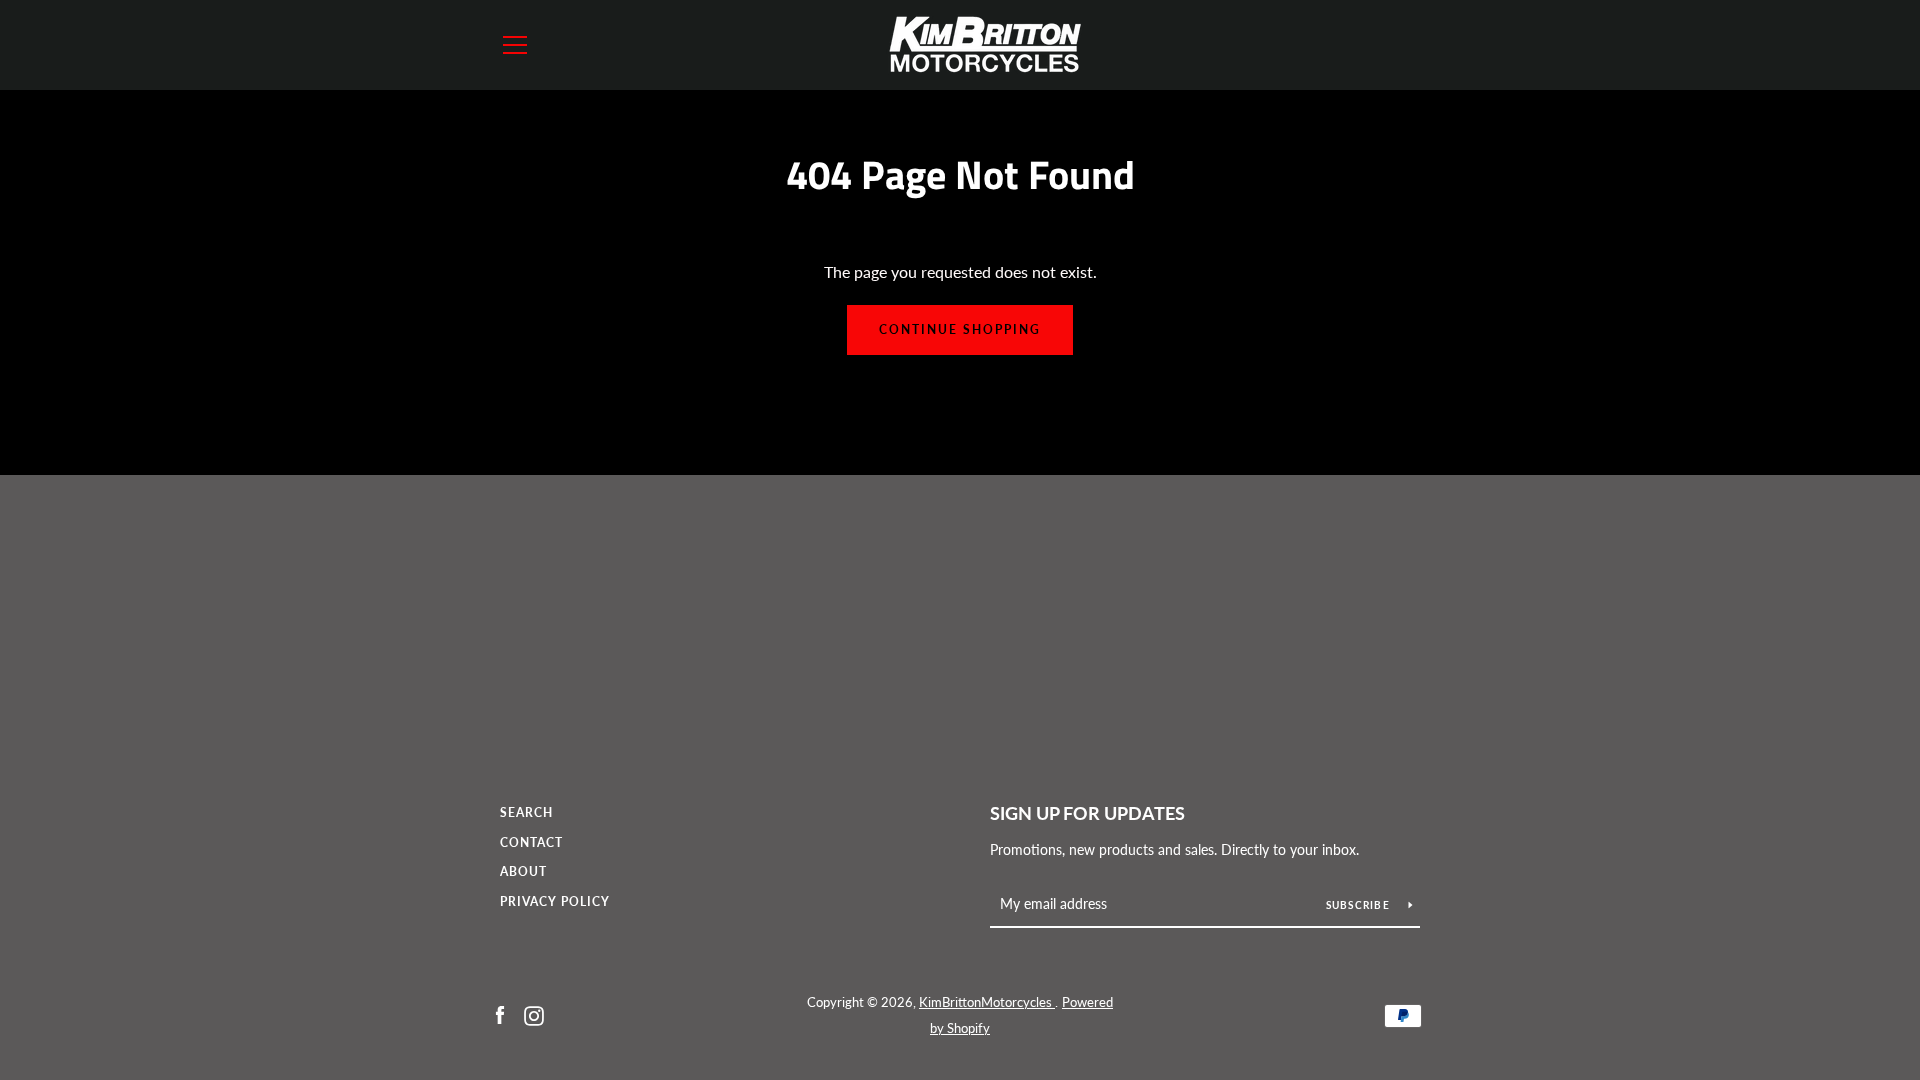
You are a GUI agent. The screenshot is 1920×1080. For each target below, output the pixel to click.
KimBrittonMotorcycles (987, 1002)
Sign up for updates (1087, 813)
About (523, 871)
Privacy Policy (555, 901)
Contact (531, 842)
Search (526, 812)
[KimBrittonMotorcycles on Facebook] (500, 1013)
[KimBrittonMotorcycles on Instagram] (534, 1013)
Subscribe (1360, 905)
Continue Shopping (960, 329)
